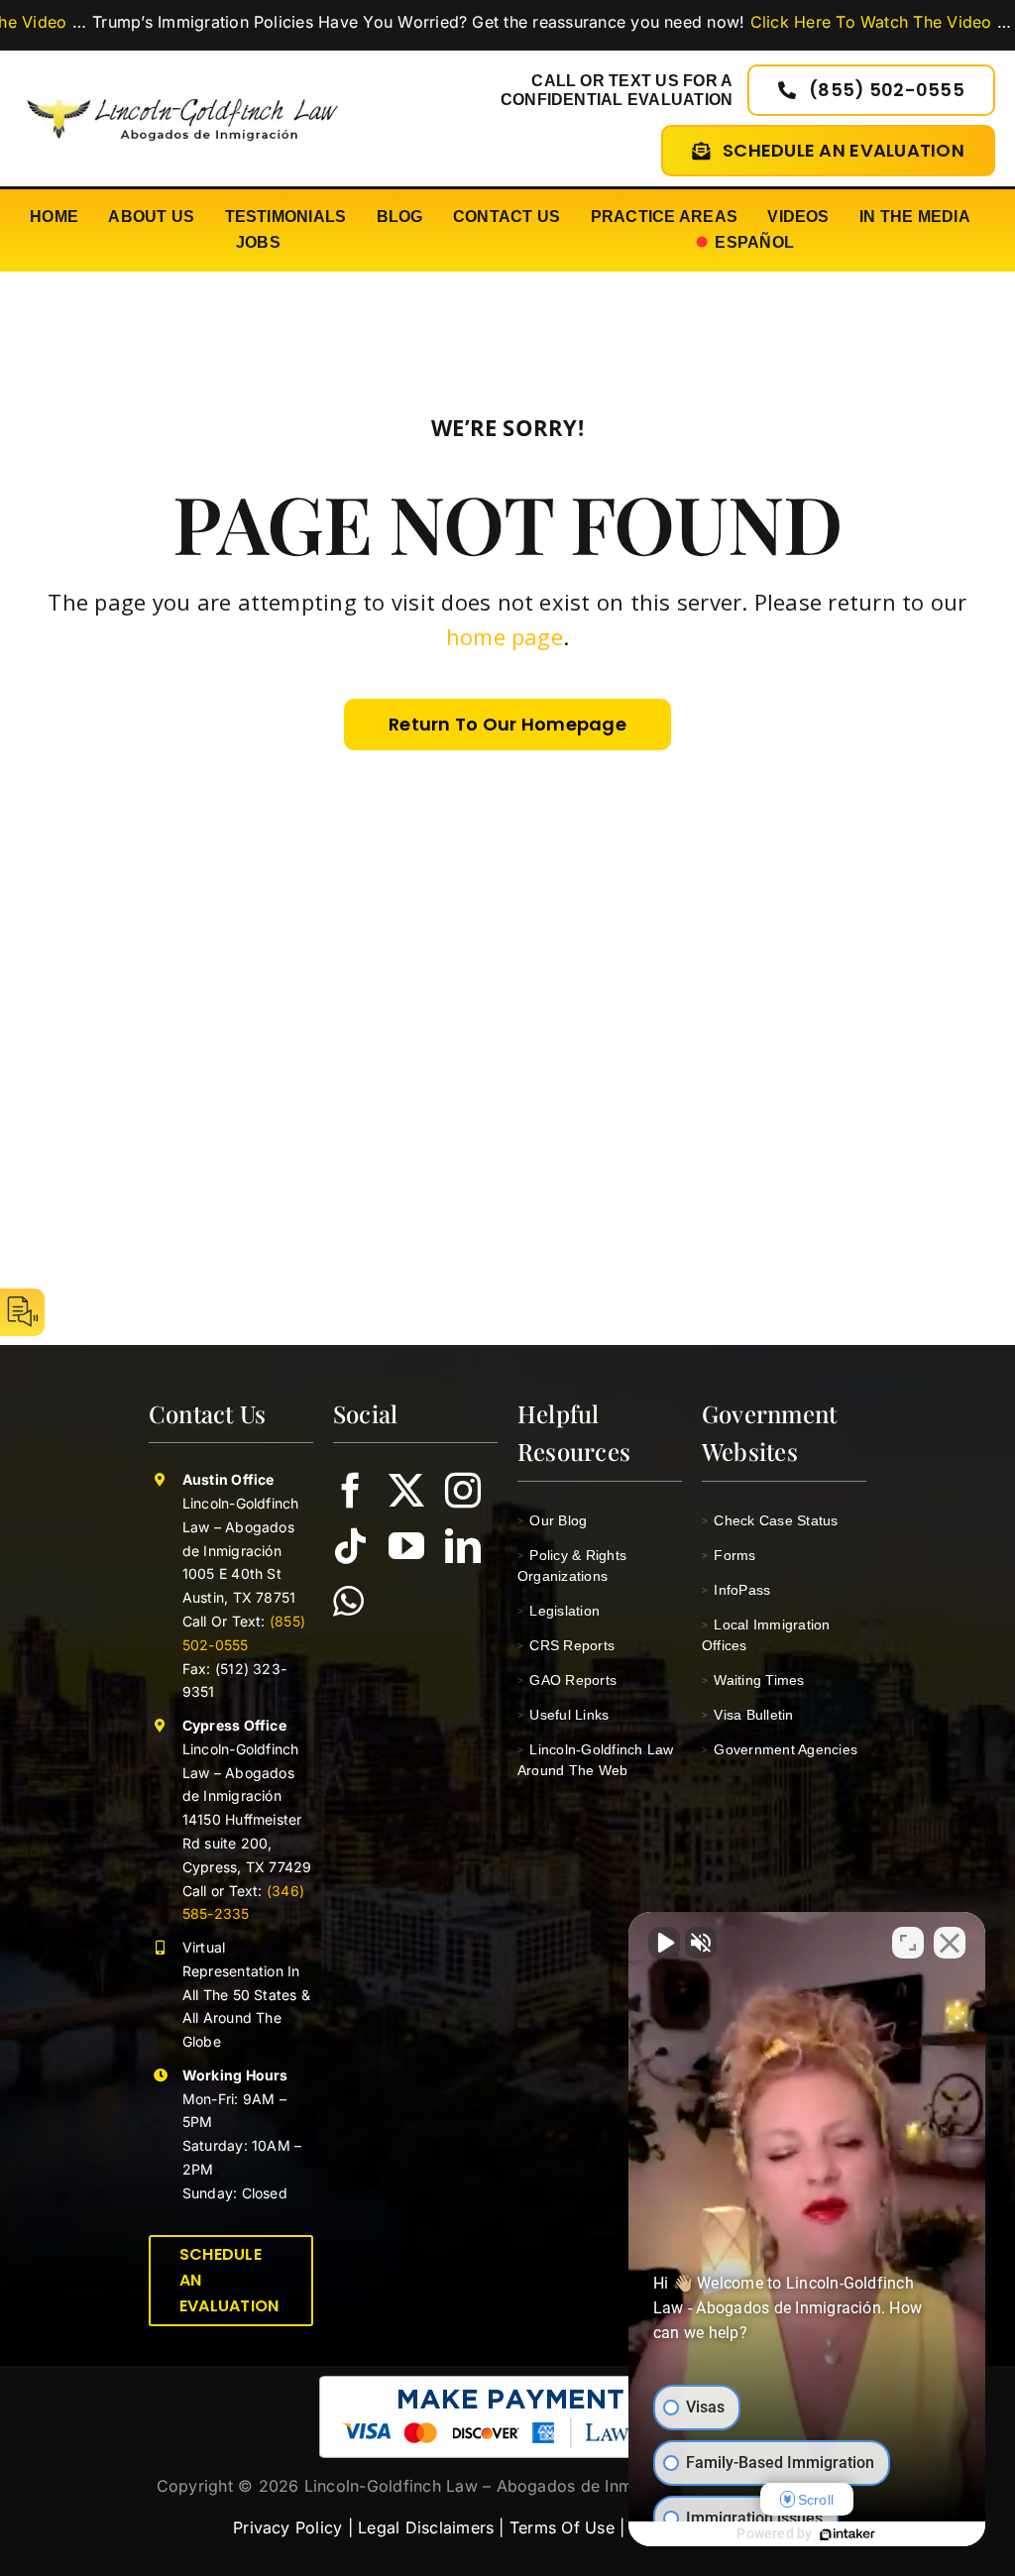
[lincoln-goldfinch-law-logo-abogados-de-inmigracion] (182, 91)
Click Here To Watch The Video (789, 22)
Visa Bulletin (748, 1715)
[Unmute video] (664, 1943)
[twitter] (406, 1491)
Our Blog (552, 1520)
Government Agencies (780, 1749)
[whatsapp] (348, 1602)
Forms (729, 1555)
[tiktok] (351, 1546)
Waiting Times (753, 1680)
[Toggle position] (908, 1943)
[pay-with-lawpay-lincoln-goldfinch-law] (508, 2384)
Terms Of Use (562, 2527)
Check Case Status (770, 1520)
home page (505, 636)
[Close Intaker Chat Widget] (950, 1943)
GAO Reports (567, 1680)
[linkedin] (463, 1546)
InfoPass (736, 1590)
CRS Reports (566, 1645)
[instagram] (463, 1491)
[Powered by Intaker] (847, 2534)
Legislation (559, 1611)
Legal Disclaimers (426, 2527)
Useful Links (563, 1715)
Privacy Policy (287, 2527)
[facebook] (351, 1491)
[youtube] (406, 1546)
